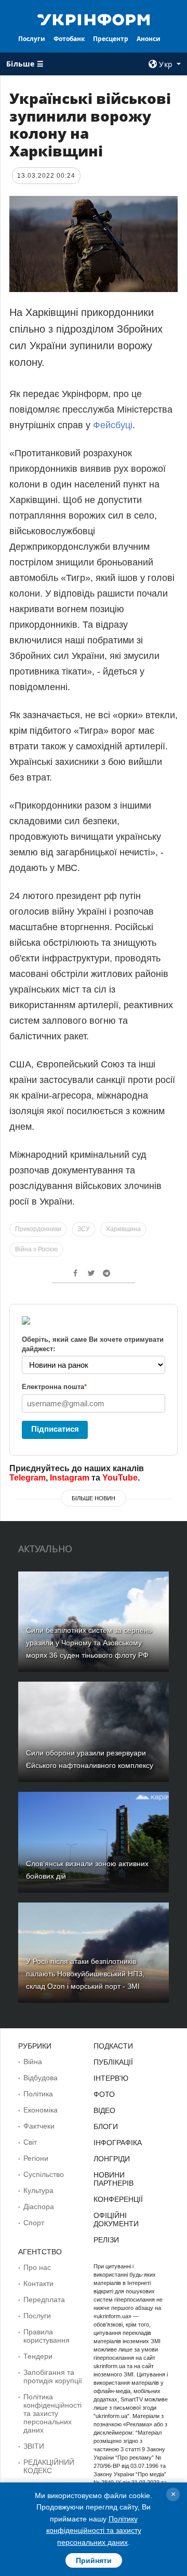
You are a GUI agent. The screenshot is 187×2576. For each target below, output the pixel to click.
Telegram (28, 1478)
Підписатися (55, 1429)
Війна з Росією (36, 1249)
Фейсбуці (113, 425)
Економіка (41, 2110)
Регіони (36, 2158)
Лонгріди (112, 2159)
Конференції (118, 2199)
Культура (38, 2190)
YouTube (120, 1478)
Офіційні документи (116, 2220)
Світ (30, 2142)
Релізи (106, 2240)
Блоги (106, 2126)
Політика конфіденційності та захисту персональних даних (52, 2413)
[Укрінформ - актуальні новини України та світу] (94, 19)
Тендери (38, 2356)
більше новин (94, 1498)
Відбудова (41, 2078)
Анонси (149, 39)
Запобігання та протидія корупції (53, 2376)
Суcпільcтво (44, 2174)
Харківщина (123, 1229)
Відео (104, 2110)
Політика (38, 2094)
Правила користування (46, 2336)
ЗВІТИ (34, 2446)
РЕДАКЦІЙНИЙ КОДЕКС (49, 2466)
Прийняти (94, 2560)
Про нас (37, 2267)
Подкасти (113, 2046)
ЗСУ (84, 1229)
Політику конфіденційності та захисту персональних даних (94, 2531)
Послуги (32, 39)
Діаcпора (39, 2207)
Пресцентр (111, 39)
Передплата (44, 2300)
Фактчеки (39, 2126)
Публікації (113, 2062)
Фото (104, 2094)
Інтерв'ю (111, 2078)
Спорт (34, 2223)
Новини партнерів (113, 2179)
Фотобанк (69, 39)
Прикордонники (38, 1229)
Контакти (38, 2283)
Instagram (70, 1478)
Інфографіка (118, 2143)
